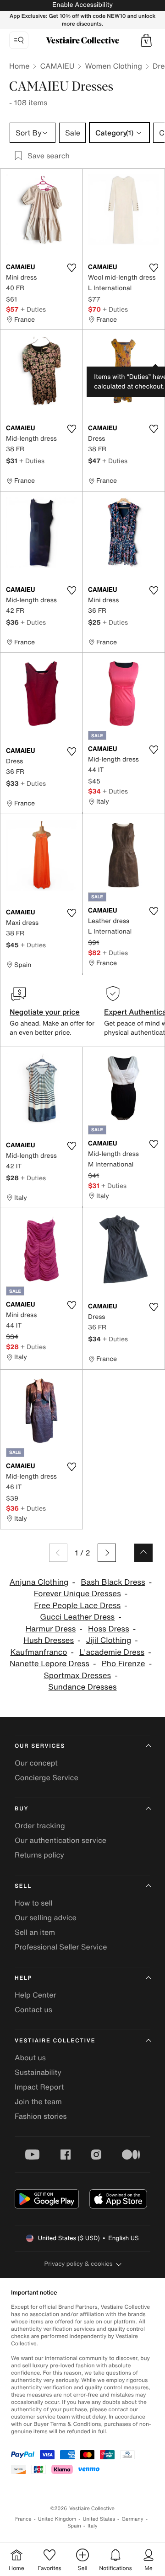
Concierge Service (47, 1777)
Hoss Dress (109, 1629)
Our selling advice (46, 1917)
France (23, 2519)
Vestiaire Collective (55, 2041)
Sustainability (38, 2072)
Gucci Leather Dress (77, 1617)
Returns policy (39, 1855)
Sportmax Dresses (77, 1676)
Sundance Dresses (82, 1687)
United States (99, 2519)
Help (23, 1978)
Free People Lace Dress (77, 1606)
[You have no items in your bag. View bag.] (146, 40)
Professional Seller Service (61, 1947)
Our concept (36, 1763)
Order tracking (40, 1825)
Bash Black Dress (113, 1582)
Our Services (40, 1746)
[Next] (107, 1553)
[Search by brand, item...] (19, 40)
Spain (74, 2526)
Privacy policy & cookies (79, 2264)
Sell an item (35, 1932)
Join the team (38, 2101)
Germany (132, 2519)
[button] (146, 40)
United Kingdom (57, 2519)
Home (19, 66)
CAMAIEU (57, 66)
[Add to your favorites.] (71, 268)
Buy (22, 1809)
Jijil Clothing (109, 1640)
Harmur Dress (51, 1629)
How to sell (34, 1903)
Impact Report (39, 2087)
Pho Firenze (124, 1664)
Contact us (33, 2009)
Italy (93, 2526)
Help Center (35, 1995)
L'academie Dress (112, 1652)
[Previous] (58, 1553)
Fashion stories (41, 2116)
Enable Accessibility (82, 5)
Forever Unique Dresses (77, 1594)
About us (30, 2058)
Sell (23, 1886)
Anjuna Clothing (39, 1582)
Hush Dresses (49, 1640)
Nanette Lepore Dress (49, 1664)
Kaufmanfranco (38, 1652)
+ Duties (33, 309)
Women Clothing (113, 66)
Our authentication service (60, 1840)
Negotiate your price (45, 1012)
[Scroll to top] (143, 1553)
